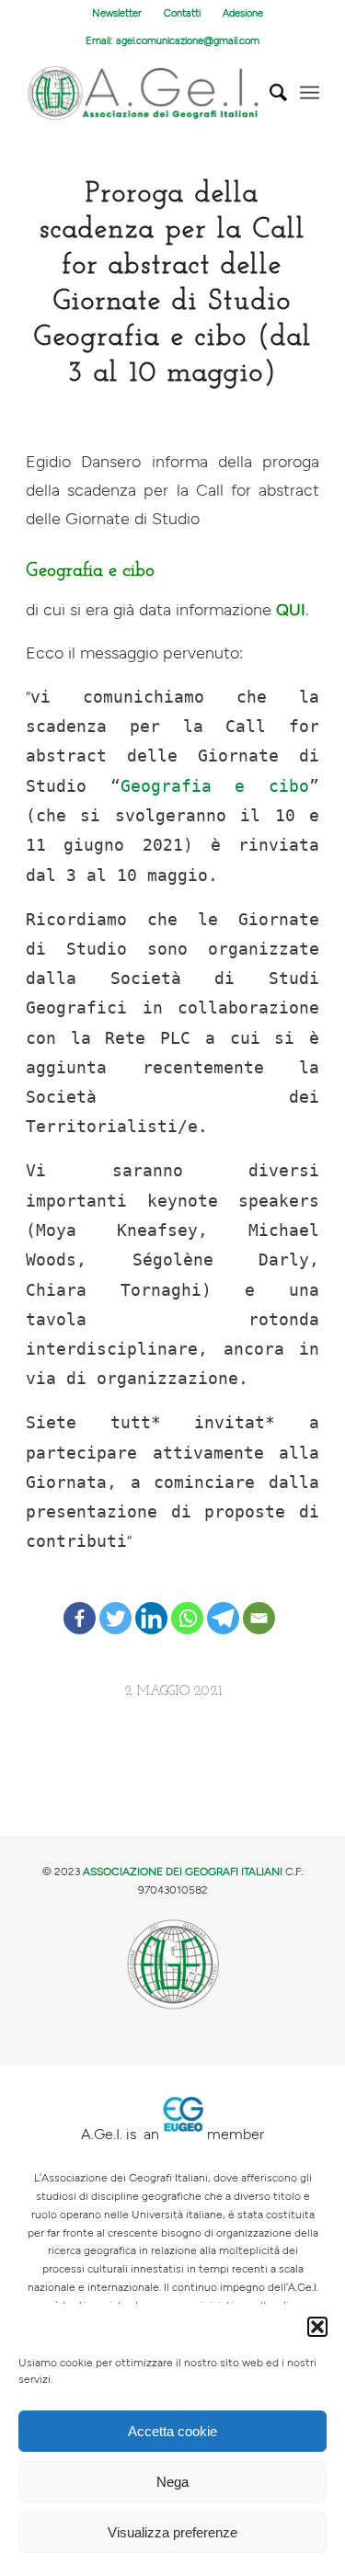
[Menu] (310, 93)
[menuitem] (117, 14)
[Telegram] (223, 1603)
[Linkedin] (151, 1603)
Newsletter (117, 13)
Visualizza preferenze (172, 2532)
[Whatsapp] (187, 1603)
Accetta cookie (172, 2431)
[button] (317, 2327)
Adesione (243, 13)
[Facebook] (80, 1603)
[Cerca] (269, 93)
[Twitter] (115, 1603)
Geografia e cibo (215, 786)
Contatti (182, 13)
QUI (291, 610)
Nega (172, 2482)
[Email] (259, 1603)
